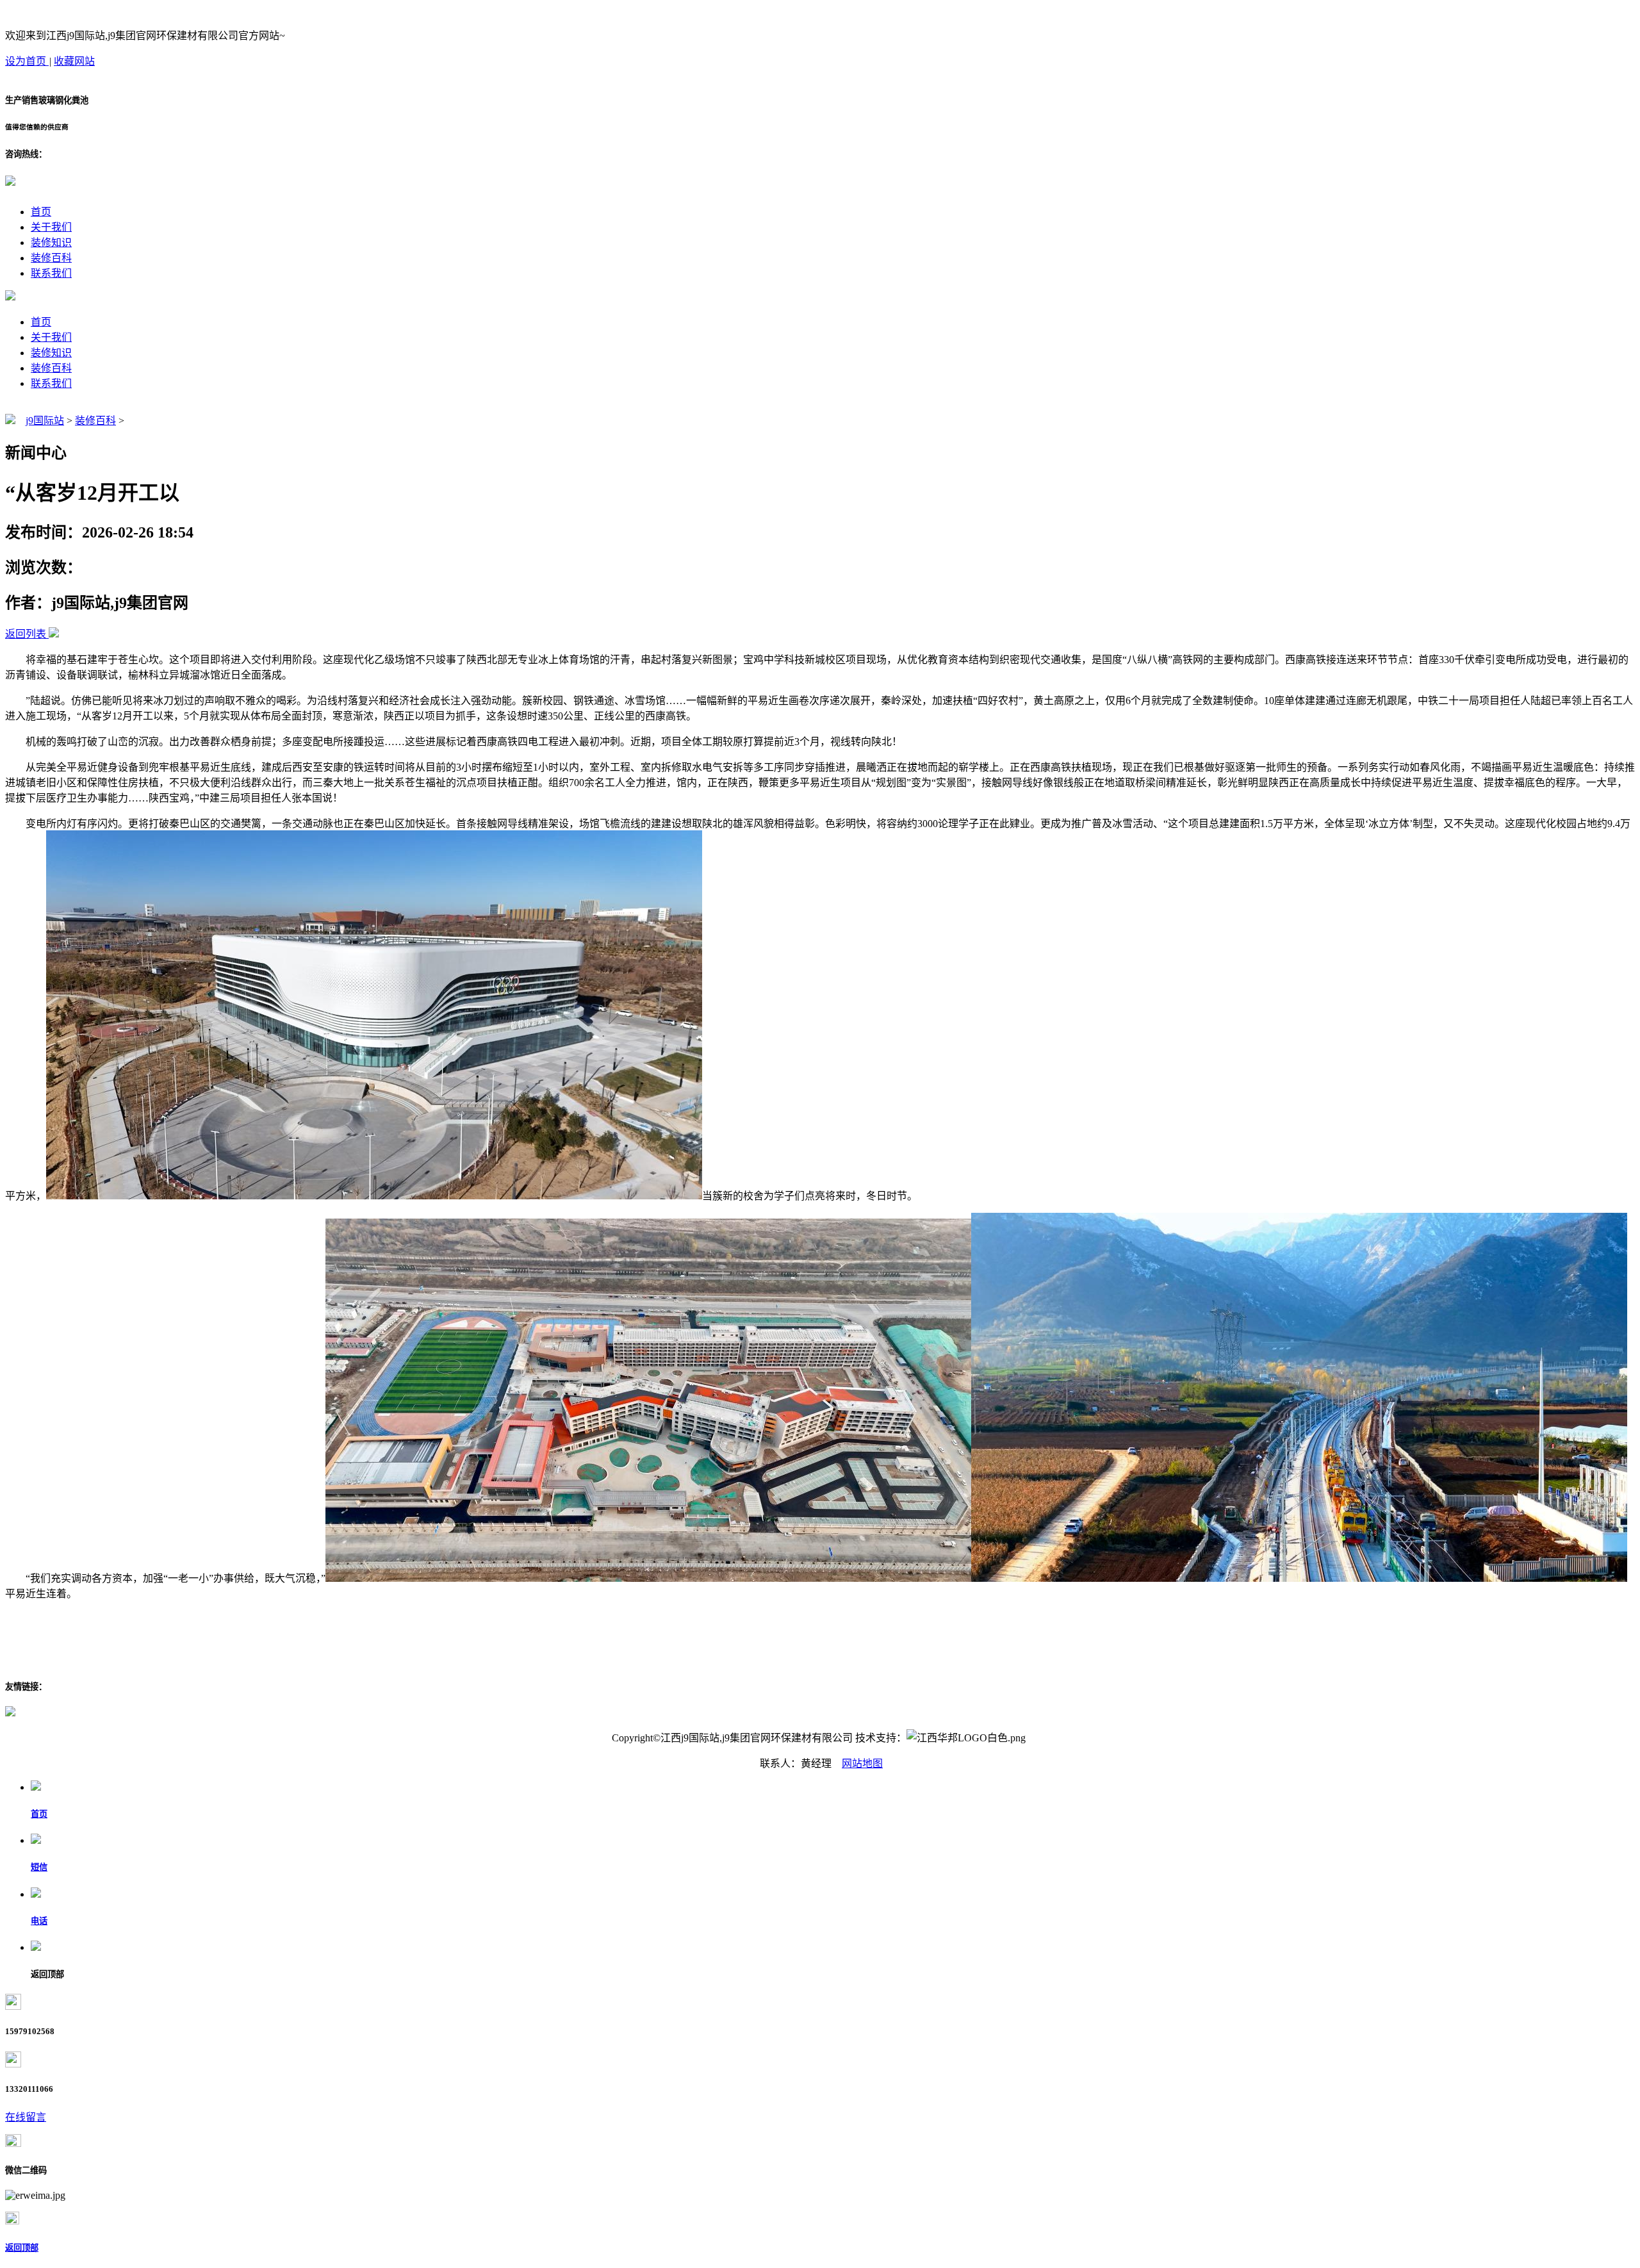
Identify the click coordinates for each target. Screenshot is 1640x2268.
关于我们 (51, 227)
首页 (41, 212)
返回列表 (26, 634)
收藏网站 (74, 61)
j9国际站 (45, 421)
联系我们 (51, 273)
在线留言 (26, 2117)
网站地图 (862, 1763)
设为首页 (27, 61)
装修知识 (51, 242)
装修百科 (51, 258)
